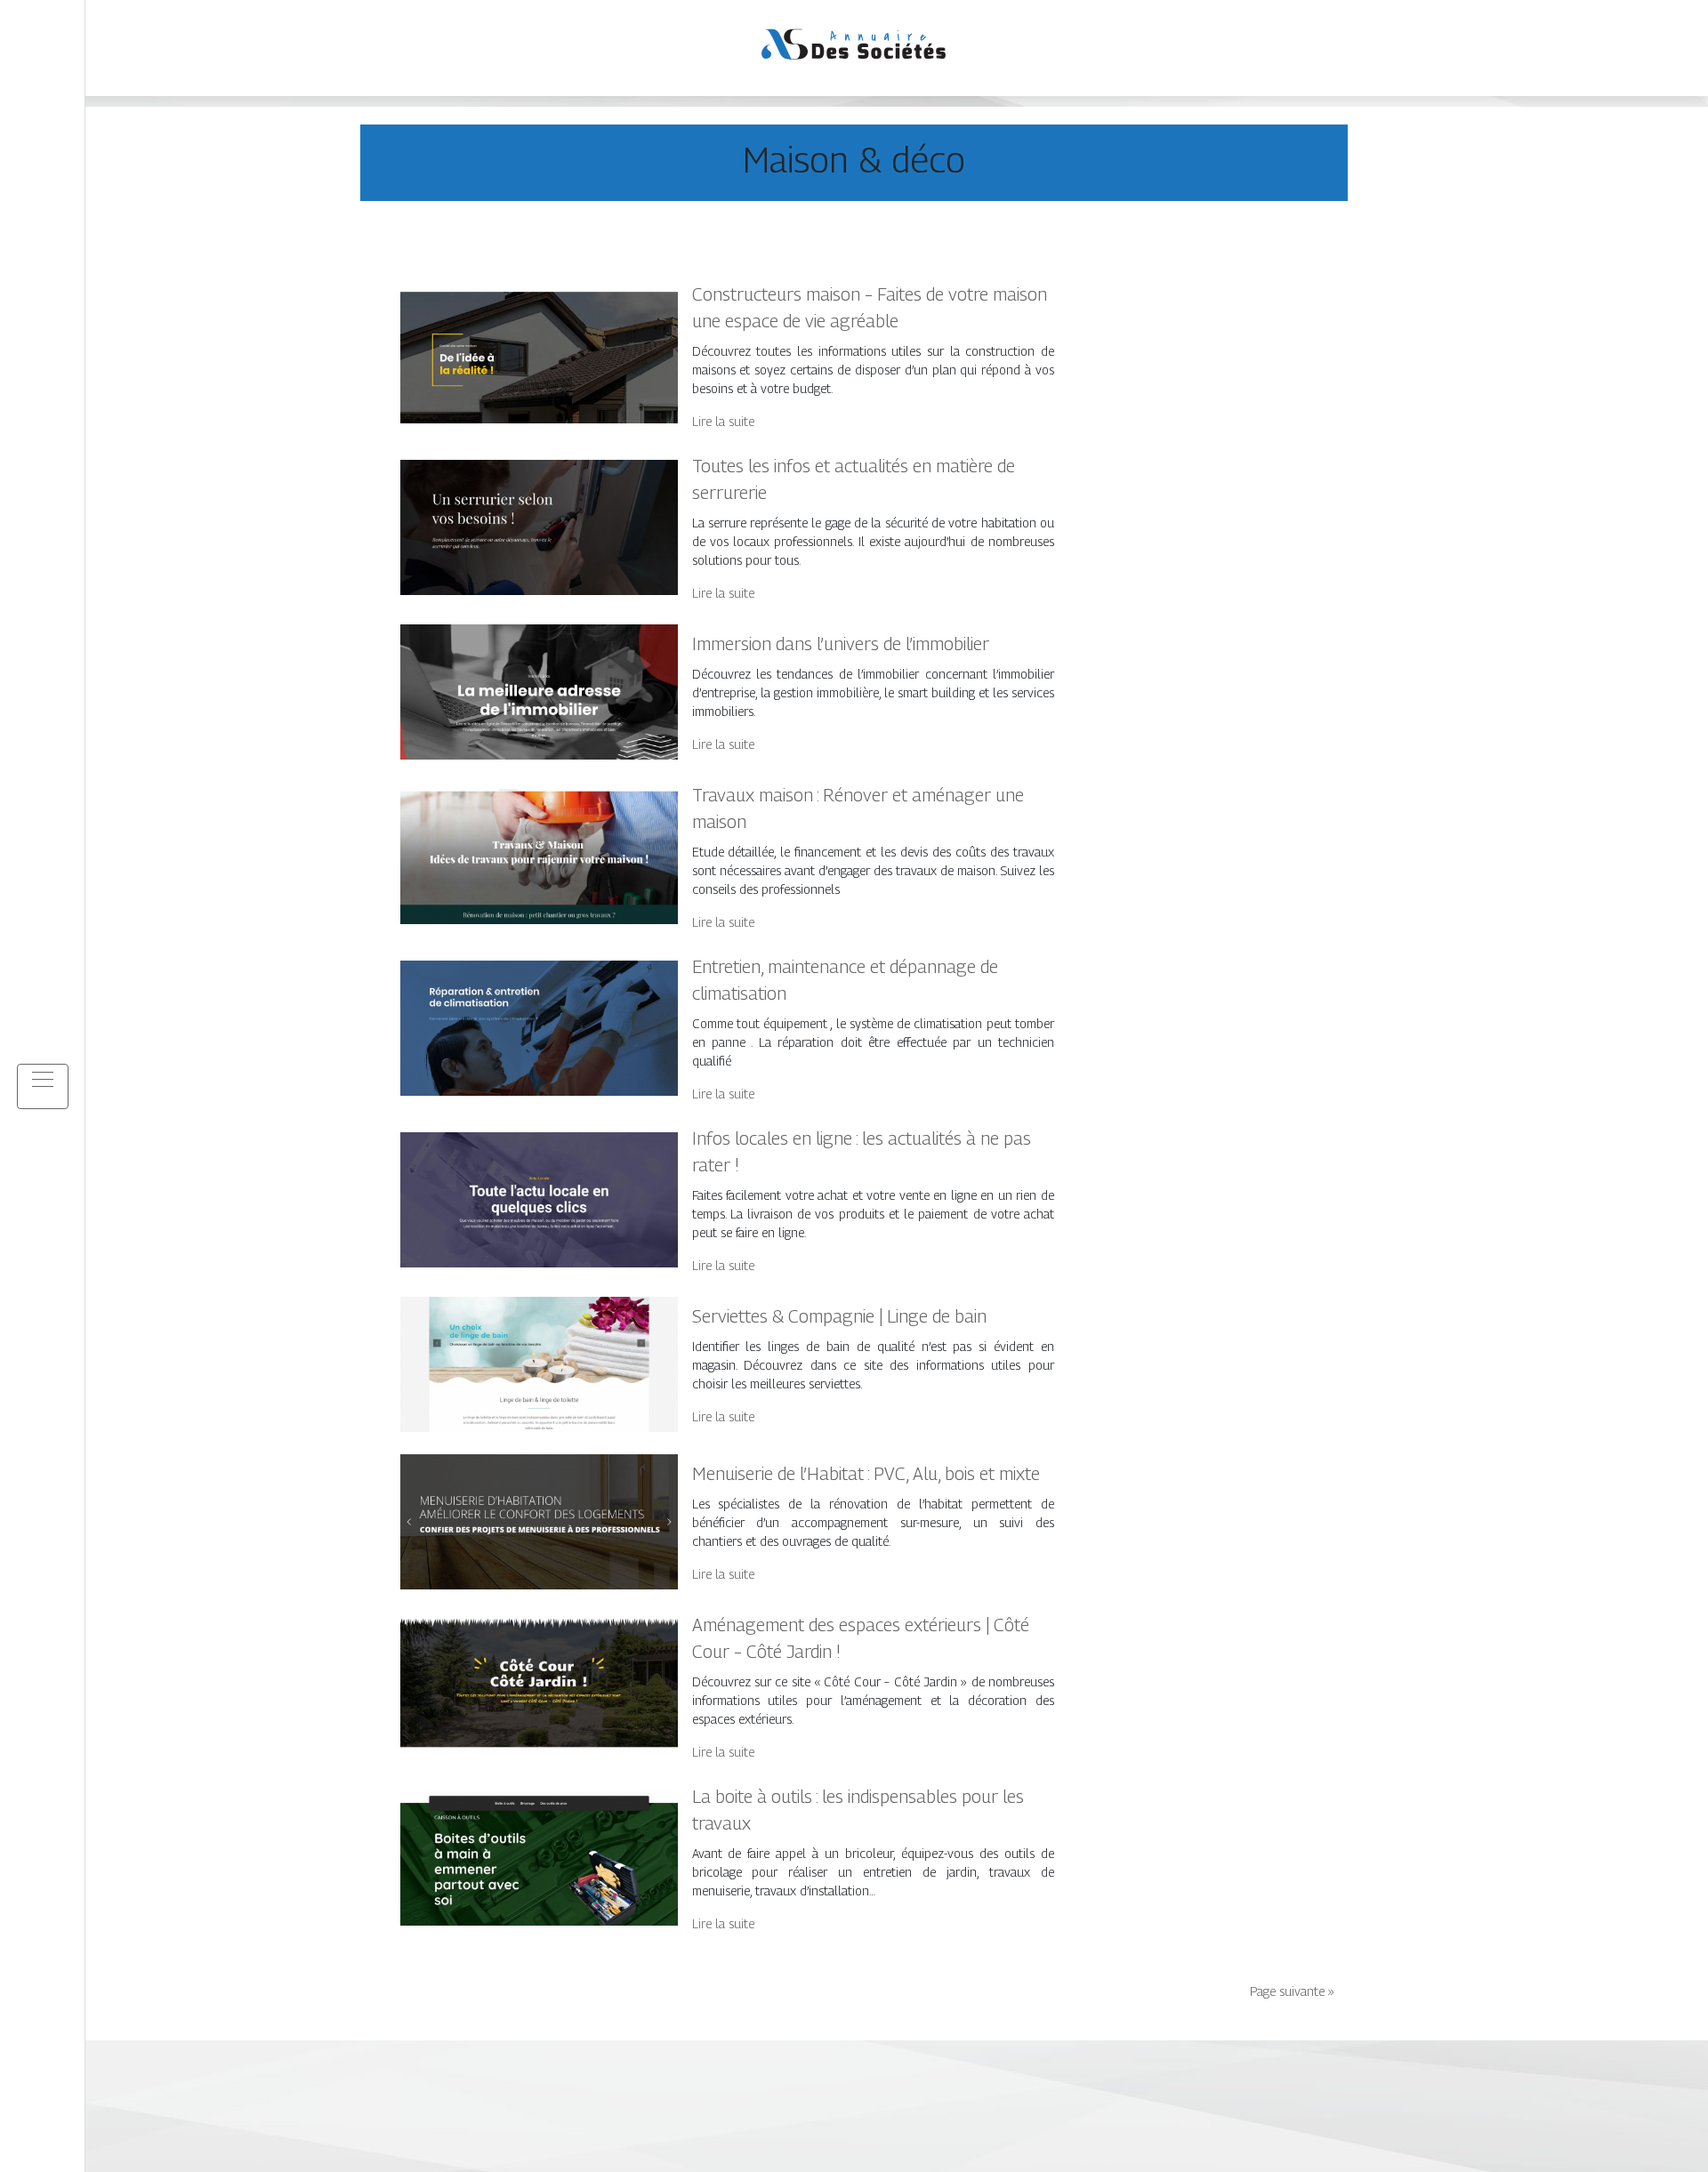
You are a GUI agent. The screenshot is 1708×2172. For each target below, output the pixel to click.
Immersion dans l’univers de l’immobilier (841, 644)
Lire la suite (723, 421)
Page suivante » (1292, 1991)
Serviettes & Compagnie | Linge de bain (839, 1316)
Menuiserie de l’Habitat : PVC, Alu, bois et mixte (866, 1474)
